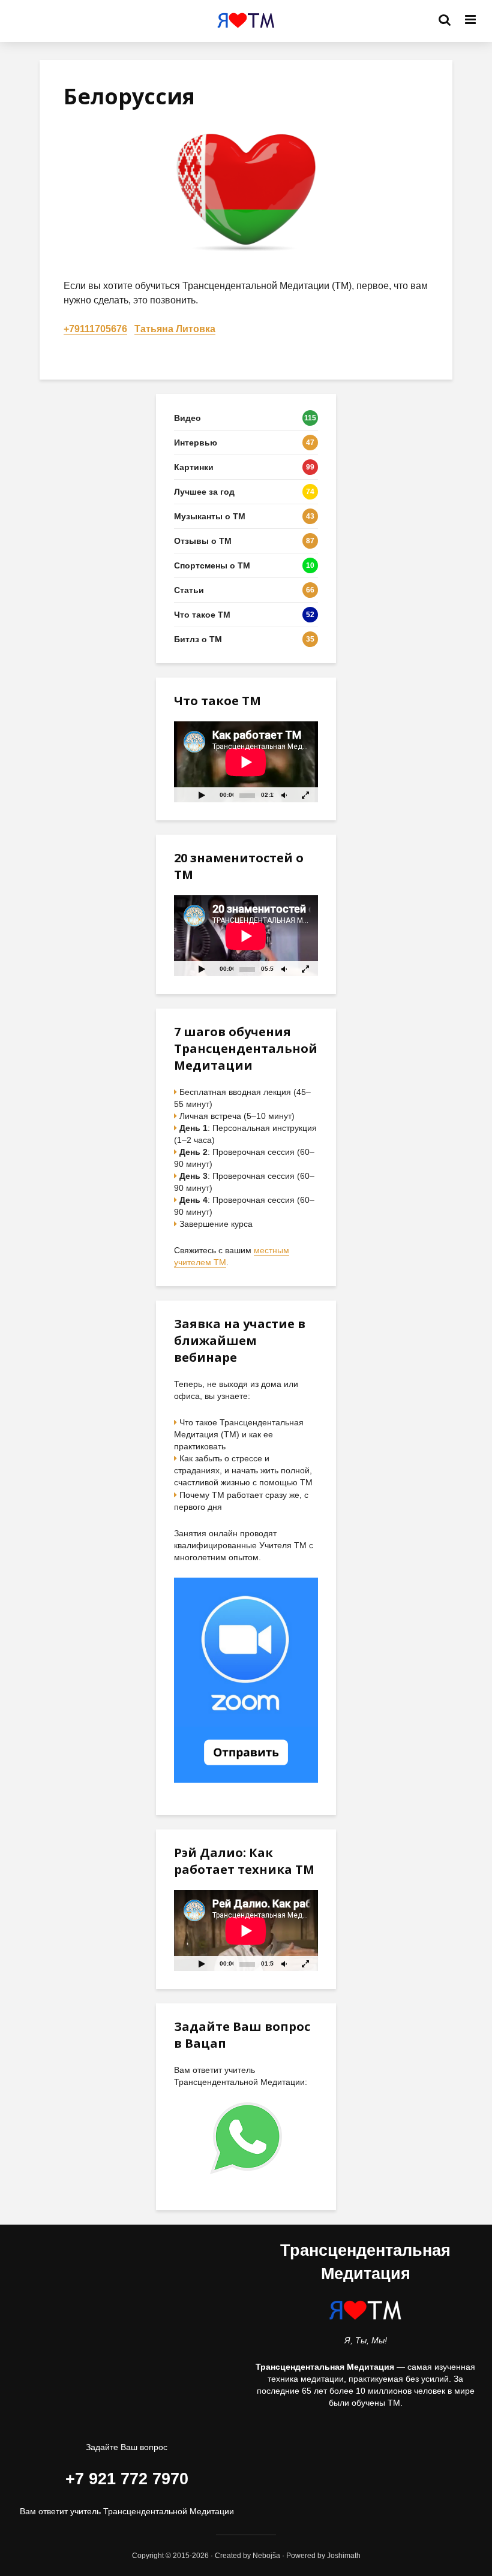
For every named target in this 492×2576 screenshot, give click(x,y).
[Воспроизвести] (202, 795)
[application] (246, 762)
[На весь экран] (306, 795)
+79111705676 (95, 329)
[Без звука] (284, 795)
